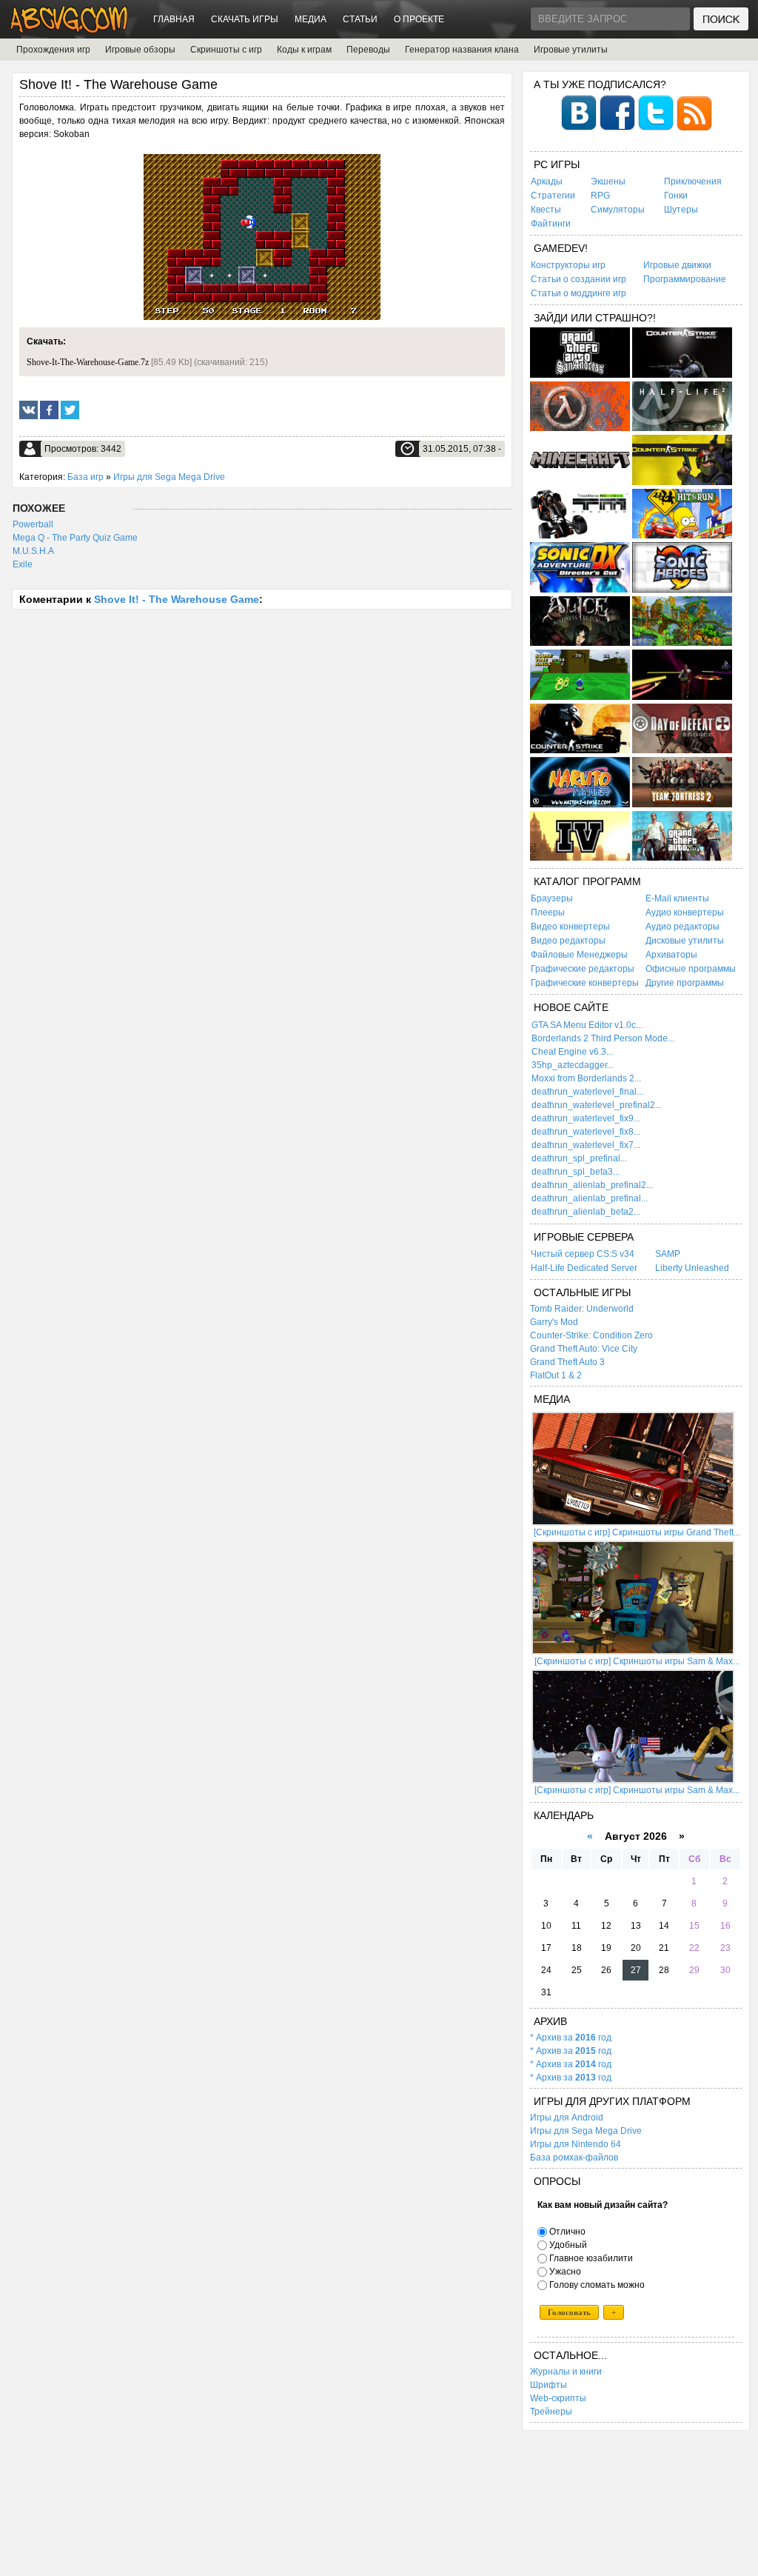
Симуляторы (618, 210)
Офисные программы (691, 969)
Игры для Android (567, 2118)
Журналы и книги (566, 2372)
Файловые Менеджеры (579, 955)
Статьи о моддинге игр (578, 293)
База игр (85, 477)
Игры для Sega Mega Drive (169, 477)
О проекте (419, 19)
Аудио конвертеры (685, 912)
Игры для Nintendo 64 (576, 2144)
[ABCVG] (70, 29)
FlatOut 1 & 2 (556, 1375)
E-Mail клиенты (677, 898)
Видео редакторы (568, 941)
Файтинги (551, 224)
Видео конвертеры (570, 927)
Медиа (311, 19)
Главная (174, 19)
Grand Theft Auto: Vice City (584, 1349)
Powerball (33, 524)
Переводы (368, 50)
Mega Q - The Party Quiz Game (75, 538)
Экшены (608, 181)
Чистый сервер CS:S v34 (583, 1254)
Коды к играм (304, 50)
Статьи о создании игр (578, 279)
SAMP (668, 1254)
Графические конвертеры (585, 983)
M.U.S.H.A (33, 551)
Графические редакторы (583, 969)
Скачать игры (245, 19)
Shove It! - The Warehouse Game (177, 599)
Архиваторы (671, 955)
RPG (600, 196)
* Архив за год (571, 2038)
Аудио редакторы (682, 927)
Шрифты (549, 2385)
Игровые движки (677, 265)
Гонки (676, 196)
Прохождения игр (53, 50)
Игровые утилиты (571, 50)
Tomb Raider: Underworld (582, 1309)
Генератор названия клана (462, 50)
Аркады (547, 181)
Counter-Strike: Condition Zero (591, 1335)
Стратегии (553, 196)
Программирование (685, 279)
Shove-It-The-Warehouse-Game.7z (88, 362)
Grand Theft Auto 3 (567, 1362)
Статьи (360, 19)
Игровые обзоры (140, 50)
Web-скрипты (558, 2398)
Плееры (548, 912)
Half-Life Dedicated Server (584, 1268)
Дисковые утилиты (685, 941)
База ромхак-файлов (574, 2158)
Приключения (693, 181)
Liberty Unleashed (692, 1268)
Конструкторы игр (568, 265)
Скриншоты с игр (226, 50)
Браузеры (552, 898)
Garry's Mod (554, 1322)
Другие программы (685, 983)
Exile (23, 564)
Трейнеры (551, 2412)
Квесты (546, 210)
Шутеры (681, 210)
